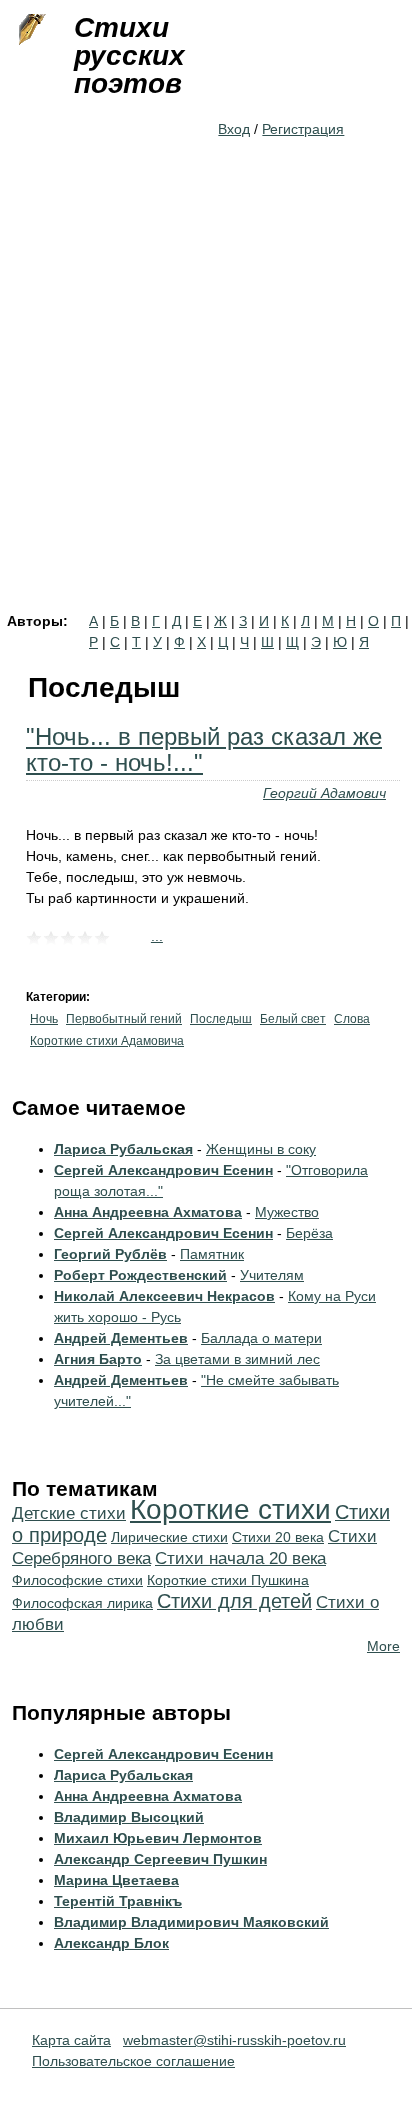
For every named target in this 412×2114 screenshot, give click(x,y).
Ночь (44, 1019)
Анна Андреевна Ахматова (148, 1212)
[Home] (30, 30)
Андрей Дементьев (121, 1338)
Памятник (212, 1254)
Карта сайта (71, 2040)
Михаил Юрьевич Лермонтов (158, 1838)
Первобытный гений (124, 1019)
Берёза (309, 1233)
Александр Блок (111, 1943)
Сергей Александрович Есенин (163, 1170)
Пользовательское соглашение (133, 2061)
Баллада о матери (261, 1338)
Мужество (287, 1212)
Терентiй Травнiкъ (118, 1901)
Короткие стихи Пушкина (228, 1580)
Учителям (272, 1275)
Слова (352, 1019)
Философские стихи (77, 1580)
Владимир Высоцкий (129, 1817)
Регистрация (303, 129)
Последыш (221, 1019)
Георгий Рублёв (110, 1254)
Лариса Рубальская (123, 1149)
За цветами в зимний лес (237, 1359)
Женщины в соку (261, 1149)
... (157, 936)
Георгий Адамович (324, 793)
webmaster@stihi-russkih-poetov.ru (234, 2040)
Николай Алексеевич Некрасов (164, 1296)
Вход (234, 129)
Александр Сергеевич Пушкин (160, 1859)
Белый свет (293, 1019)
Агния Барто (98, 1359)
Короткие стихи (230, 1509)
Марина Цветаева (116, 1880)
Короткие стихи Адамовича (107, 1041)
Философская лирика (82, 1603)
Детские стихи (69, 1513)
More (383, 1646)
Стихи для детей (234, 1601)
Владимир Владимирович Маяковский (191, 1922)
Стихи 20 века (278, 1537)
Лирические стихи (169, 1537)
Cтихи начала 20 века (240, 1558)
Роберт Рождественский (140, 1275)
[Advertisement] (206, 398)
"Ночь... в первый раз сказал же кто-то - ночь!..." (204, 749)
